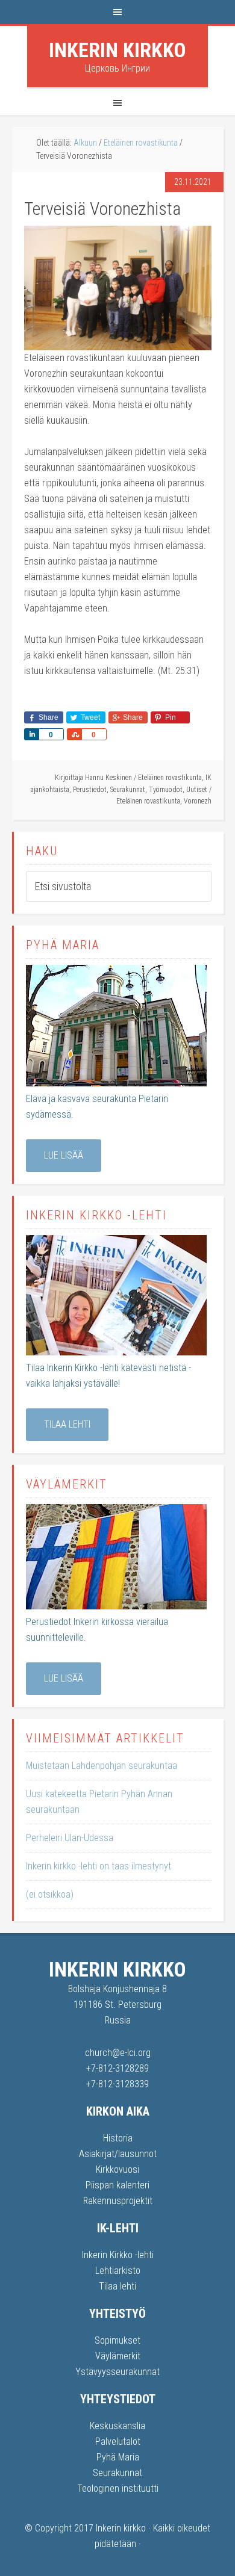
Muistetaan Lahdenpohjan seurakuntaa (102, 1766)
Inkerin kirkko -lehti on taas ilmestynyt (99, 1866)
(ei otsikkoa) (50, 1894)
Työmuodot (166, 790)
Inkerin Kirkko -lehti (118, 2255)
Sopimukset (117, 2340)
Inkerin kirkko (117, 50)
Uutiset (197, 790)
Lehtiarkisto (118, 2271)
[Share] (31, 734)
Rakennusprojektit (118, 2201)
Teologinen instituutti (118, 2488)
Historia (118, 2138)
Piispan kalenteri (117, 2185)
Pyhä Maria (118, 2457)
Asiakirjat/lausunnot (118, 2154)
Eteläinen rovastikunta (170, 778)
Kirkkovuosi (117, 2169)
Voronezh (198, 801)
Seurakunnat (128, 790)
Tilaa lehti (67, 1424)
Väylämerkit (118, 2356)
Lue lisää (64, 1155)
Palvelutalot (118, 2441)
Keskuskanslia (117, 2426)
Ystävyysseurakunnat (117, 2372)
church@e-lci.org (118, 2053)
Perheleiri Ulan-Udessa (70, 1838)
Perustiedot (90, 790)
